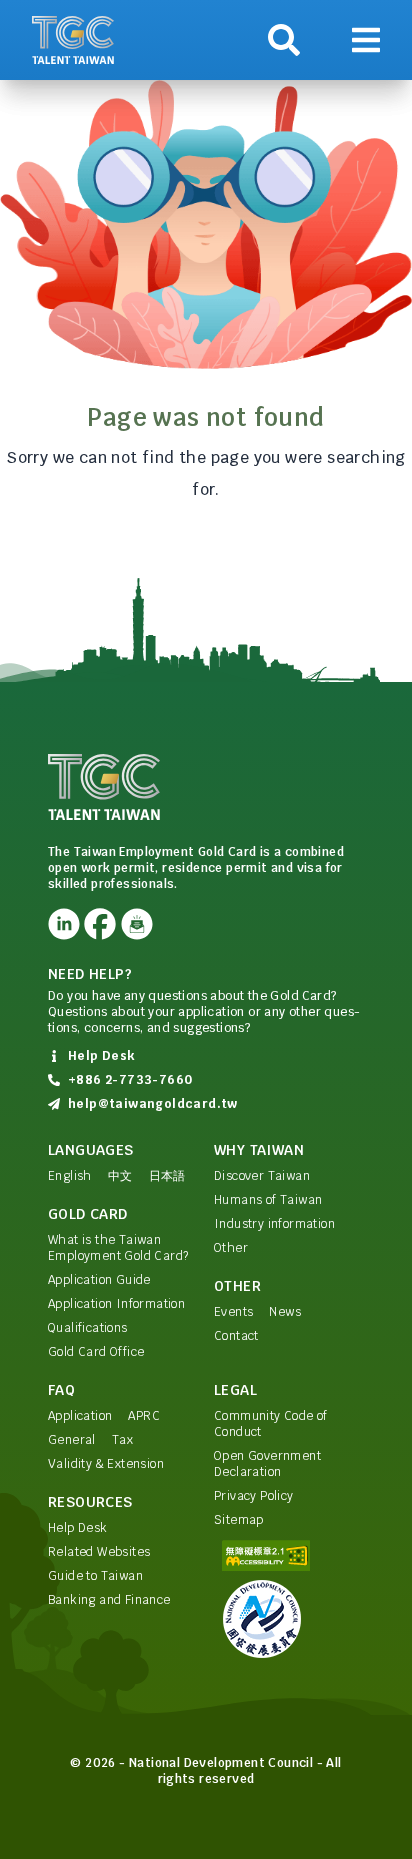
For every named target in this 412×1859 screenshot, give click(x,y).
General (72, 1440)
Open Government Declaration (267, 1464)
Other (231, 1248)
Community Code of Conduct (271, 1424)
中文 (120, 1176)
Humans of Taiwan (268, 1200)
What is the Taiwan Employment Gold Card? (118, 1248)
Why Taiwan (259, 1150)
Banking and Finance (109, 1600)
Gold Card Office (96, 1352)
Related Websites (99, 1552)
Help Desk (78, 1528)
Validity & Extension (106, 1464)
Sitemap (239, 1520)
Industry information (274, 1224)
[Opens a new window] (64, 924)
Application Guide (99, 1280)
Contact (236, 1336)
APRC (144, 1416)
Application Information (116, 1304)
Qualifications (88, 1328)
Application (80, 1416)
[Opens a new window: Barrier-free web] (289, 1555)
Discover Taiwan (262, 1176)
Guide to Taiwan (95, 1576)
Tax (122, 1440)
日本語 (167, 1176)
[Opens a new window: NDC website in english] (289, 1619)
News (285, 1312)
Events (233, 1312)
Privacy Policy (254, 1496)
